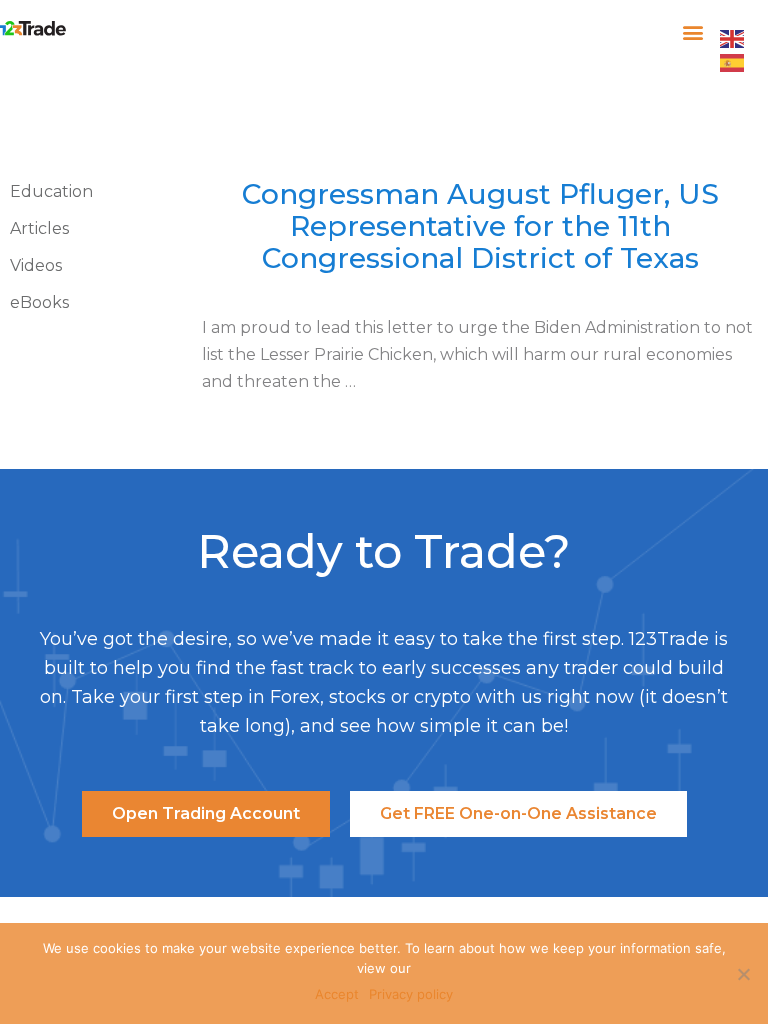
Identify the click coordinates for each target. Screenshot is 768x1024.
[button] (693, 31)
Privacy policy (411, 994)
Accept (337, 994)
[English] (733, 37)
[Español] (733, 61)
